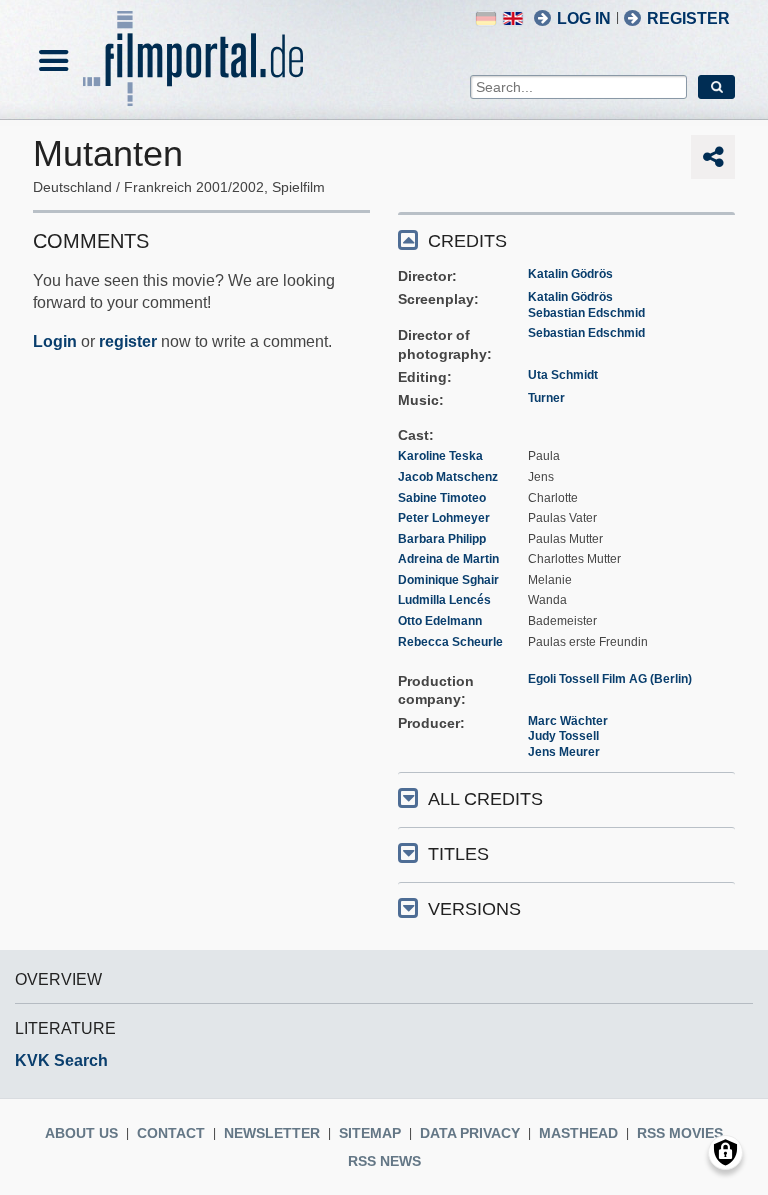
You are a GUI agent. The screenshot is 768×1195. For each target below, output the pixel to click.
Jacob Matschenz (448, 477)
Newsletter (272, 1133)
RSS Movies (680, 1133)
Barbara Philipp (442, 539)
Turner (546, 398)
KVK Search (61, 1060)
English (513, 18)
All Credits (485, 799)
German (486, 18)
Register (688, 18)
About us (81, 1133)
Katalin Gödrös (570, 274)
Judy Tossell (563, 736)
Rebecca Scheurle (450, 642)
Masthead (578, 1133)
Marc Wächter (568, 721)
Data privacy (470, 1133)
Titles (458, 854)
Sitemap (370, 1133)
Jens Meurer (564, 752)
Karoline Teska (440, 456)
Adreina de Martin (448, 559)
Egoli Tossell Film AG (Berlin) (610, 679)
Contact (171, 1133)
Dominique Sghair (448, 580)
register (128, 341)
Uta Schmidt (563, 375)
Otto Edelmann (440, 621)
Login (55, 341)
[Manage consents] (725, 1152)
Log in (584, 18)
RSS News (384, 1161)
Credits (467, 241)
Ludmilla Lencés (444, 600)
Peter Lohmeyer (444, 518)
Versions (474, 909)
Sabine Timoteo (442, 498)
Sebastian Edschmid (586, 313)
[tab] (566, 239)
